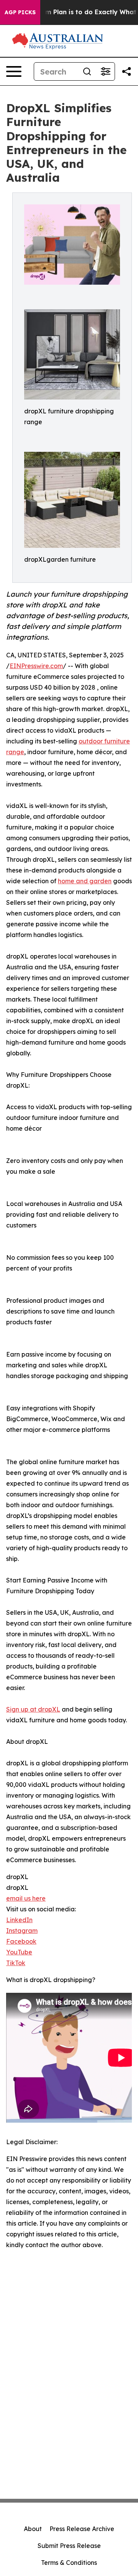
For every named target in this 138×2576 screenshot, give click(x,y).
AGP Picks (20, 12)
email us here (26, 1898)
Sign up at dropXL (33, 1709)
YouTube (19, 1952)
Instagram (22, 1931)
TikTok (16, 1963)
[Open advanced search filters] (105, 71)
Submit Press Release (69, 2546)
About (33, 2529)
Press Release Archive (82, 2529)
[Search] (87, 71)
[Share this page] (127, 71)
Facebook (21, 1941)
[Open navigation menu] (14, 71)
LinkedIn (19, 1920)
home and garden (85, 881)
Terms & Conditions (69, 2563)
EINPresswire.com (36, 666)
